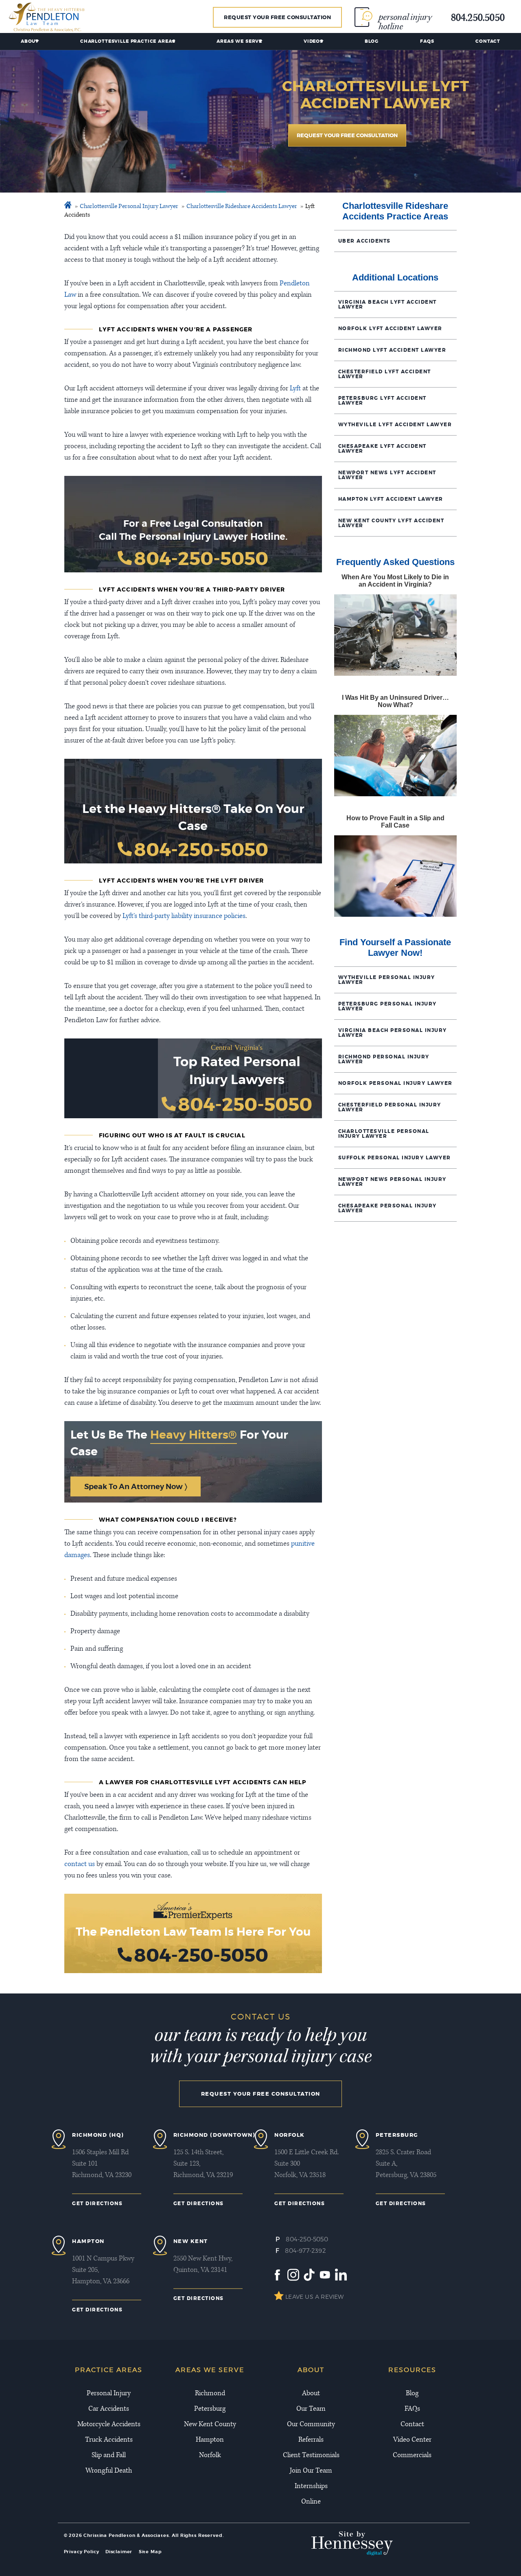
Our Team (311, 2409)
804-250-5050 (201, 559)
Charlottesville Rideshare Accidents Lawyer (242, 207)
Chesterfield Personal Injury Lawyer (390, 1107)
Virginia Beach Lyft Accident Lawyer (387, 304)
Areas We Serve (239, 41)
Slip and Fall (109, 2456)
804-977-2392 (305, 2251)
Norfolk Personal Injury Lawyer (395, 1083)
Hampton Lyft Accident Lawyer (391, 499)
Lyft (295, 389)
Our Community (311, 2425)
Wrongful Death (109, 2471)
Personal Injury (109, 2394)
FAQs (427, 41)
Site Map (150, 2552)
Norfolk (210, 2456)
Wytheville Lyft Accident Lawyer (395, 425)
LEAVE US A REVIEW (314, 2297)
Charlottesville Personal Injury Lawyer (129, 207)
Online (311, 2502)
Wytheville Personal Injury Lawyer (387, 980)
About (30, 41)
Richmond (210, 2394)
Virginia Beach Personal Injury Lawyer (393, 1033)
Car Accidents (109, 2409)
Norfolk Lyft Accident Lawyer (390, 329)
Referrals (311, 2440)
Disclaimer (119, 2552)
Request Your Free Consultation (277, 17)
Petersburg (210, 2409)
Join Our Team (311, 2471)
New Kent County (210, 2425)
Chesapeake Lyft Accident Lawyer (382, 449)
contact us (80, 1864)
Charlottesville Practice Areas (128, 41)
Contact (488, 41)
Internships (311, 2486)
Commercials (412, 2456)
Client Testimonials (311, 2456)
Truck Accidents (109, 2440)
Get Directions (97, 2204)
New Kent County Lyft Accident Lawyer (391, 523)
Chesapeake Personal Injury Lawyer (387, 1208)
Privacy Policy (82, 2552)
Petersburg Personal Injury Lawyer (387, 1006)
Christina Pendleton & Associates (126, 2535)
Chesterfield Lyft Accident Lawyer (385, 374)
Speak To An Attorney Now (134, 1486)
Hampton (210, 2440)
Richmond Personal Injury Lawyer (384, 1059)
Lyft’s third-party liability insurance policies (184, 916)
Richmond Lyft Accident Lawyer (392, 350)
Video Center (412, 2440)
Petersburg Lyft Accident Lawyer (382, 401)
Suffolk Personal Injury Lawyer (395, 1158)
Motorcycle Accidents (109, 2425)
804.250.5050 (478, 19)
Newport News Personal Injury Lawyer (392, 1182)
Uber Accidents (364, 241)
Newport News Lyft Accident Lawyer (387, 475)
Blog (372, 41)
